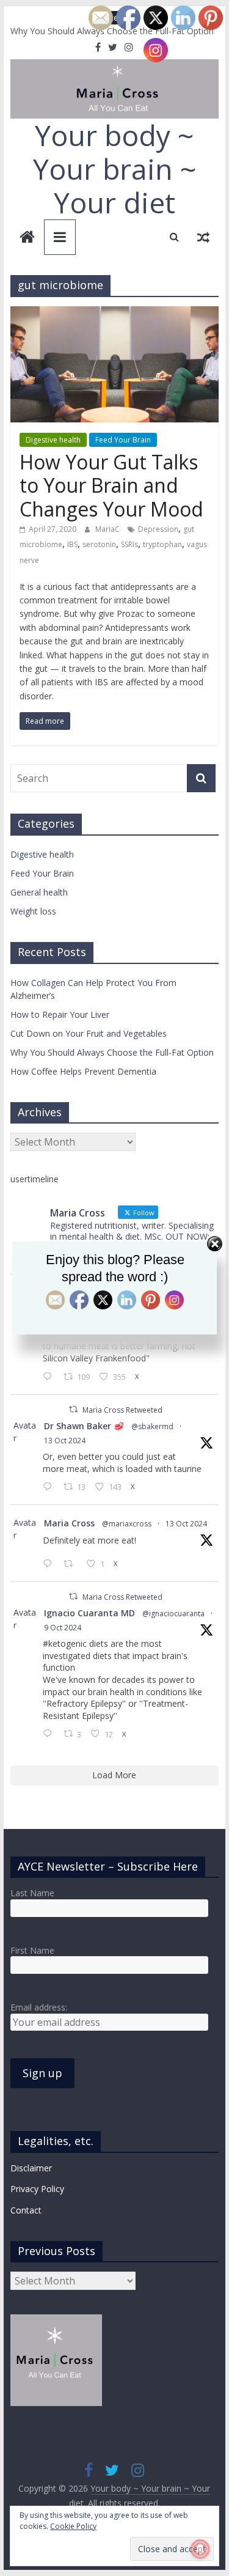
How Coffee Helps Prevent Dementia (83, 1071)
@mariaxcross (127, 1524)
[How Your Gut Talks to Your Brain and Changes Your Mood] (115, 314)
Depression (158, 529)
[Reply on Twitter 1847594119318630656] (50, 1377)
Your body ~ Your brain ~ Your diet (114, 169)
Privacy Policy (37, 2189)
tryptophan (162, 544)
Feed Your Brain (123, 440)
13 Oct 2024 (65, 1441)
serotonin (99, 544)
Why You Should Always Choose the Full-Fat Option (112, 1052)
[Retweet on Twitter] (73, 1409)
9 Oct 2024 (63, 1628)
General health (39, 892)
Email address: (39, 2007)
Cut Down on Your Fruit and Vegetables (89, 1033)
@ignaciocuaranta (173, 1614)
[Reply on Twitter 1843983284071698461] (50, 1734)
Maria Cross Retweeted (122, 1410)
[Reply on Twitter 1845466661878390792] (50, 1564)
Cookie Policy (73, 2526)
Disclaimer (31, 2168)
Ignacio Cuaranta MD (89, 1613)
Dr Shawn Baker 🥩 (84, 1426)
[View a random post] (203, 237)
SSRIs (129, 544)
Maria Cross (69, 1523)
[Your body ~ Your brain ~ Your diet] (27, 238)
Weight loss (33, 911)
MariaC (108, 529)
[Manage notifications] (200, 2549)
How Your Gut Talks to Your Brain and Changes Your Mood (111, 485)
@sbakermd (152, 1426)
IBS (72, 544)
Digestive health (53, 440)
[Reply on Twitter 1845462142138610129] (50, 1487)
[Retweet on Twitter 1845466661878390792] (72, 1564)
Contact (26, 2210)
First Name (32, 1950)
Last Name (32, 1893)
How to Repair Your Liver (60, 1014)
